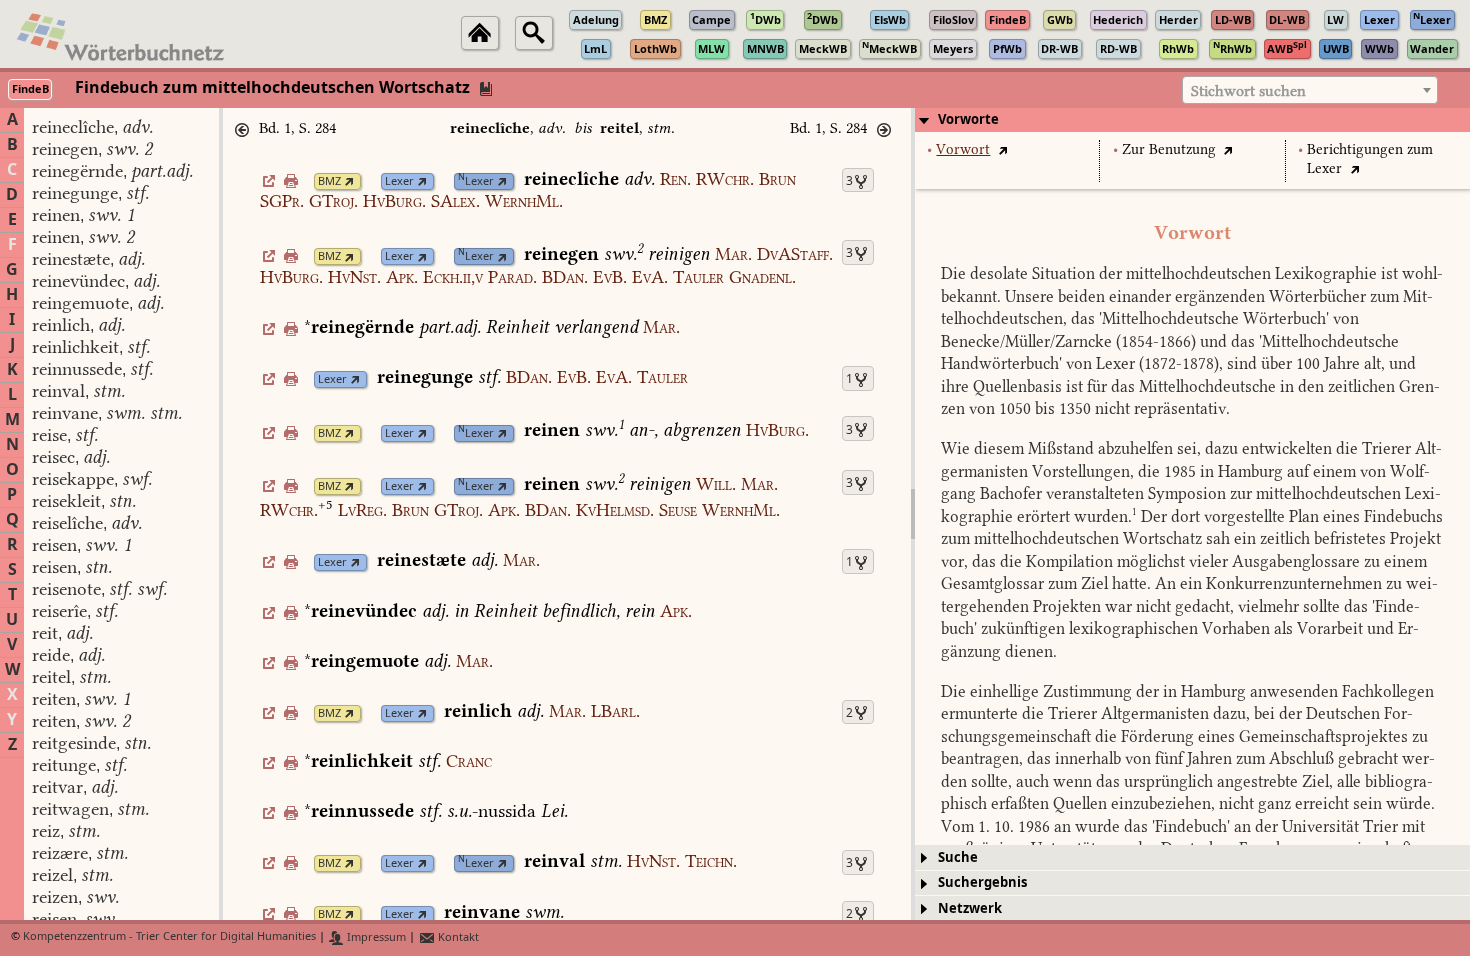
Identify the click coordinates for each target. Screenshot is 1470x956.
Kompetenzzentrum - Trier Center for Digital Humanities (169, 937)
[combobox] (1310, 90)
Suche (958, 857)
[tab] (1192, 120)
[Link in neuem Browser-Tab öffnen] (349, 181)
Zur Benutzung (1169, 149)
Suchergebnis (982, 882)
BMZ (329, 181)
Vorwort (963, 149)
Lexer (399, 181)
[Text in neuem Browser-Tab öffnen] (1002, 149)
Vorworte (968, 119)
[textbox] (1310, 91)
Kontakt (457, 937)
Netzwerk (970, 908)
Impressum (375, 937)
